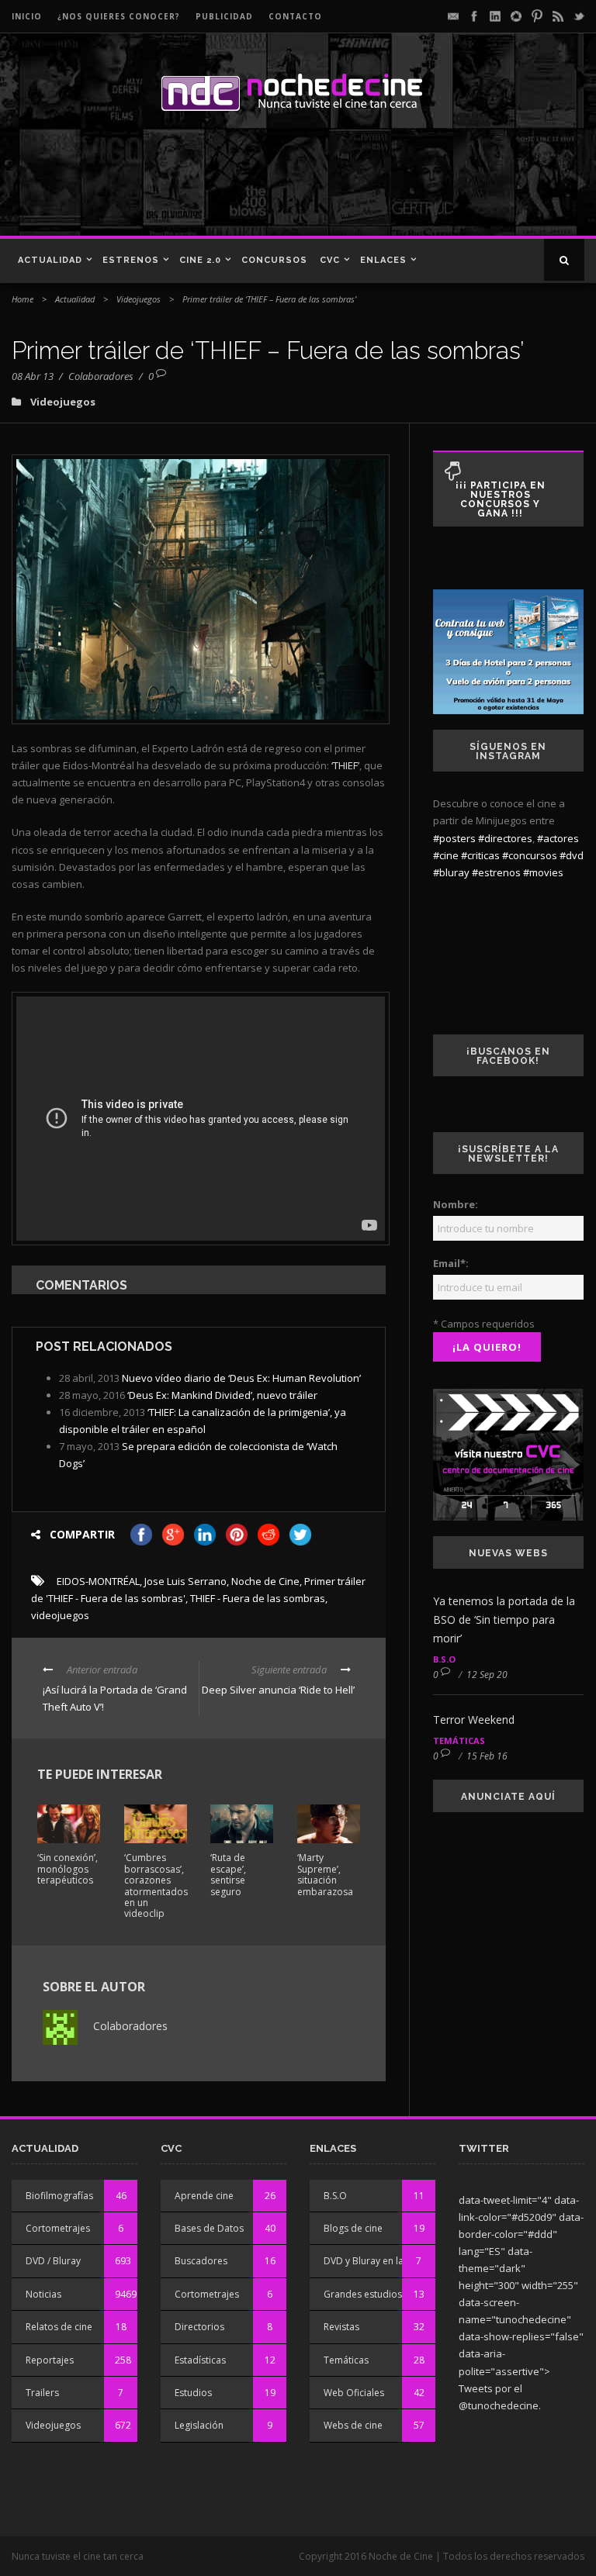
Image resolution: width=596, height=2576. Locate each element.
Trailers (42, 2393)
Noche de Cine (265, 1581)
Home (23, 299)
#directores (505, 838)
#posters (454, 838)
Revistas (341, 2327)
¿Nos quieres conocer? (119, 16)
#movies (543, 872)
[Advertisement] (224, 181)
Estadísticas (200, 2360)
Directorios (199, 2327)
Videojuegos (139, 299)
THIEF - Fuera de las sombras (258, 1598)
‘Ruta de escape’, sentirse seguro (228, 1874)
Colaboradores (101, 376)
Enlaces (383, 260)
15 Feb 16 (487, 1756)
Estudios (193, 2393)
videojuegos (60, 1615)
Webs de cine (353, 2425)
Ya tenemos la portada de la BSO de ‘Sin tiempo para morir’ (504, 1619)
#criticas (480, 855)
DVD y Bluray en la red (372, 2261)
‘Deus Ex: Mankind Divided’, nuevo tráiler (222, 1395)
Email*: (451, 1263)
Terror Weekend (474, 1720)
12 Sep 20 (487, 1675)
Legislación (199, 2425)
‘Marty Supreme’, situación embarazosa (325, 1874)
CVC (330, 260)
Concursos (274, 260)
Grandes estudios (363, 2294)
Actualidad (50, 260)
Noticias (43, 2294)
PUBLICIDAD (224, 16)
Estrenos (131, 260)
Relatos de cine (59, 2327)
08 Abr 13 (33, 376)
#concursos (530, 855)
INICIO (27, 16)
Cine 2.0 (200, 260)
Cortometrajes (58, 2228)
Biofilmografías (59, 2196)
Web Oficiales (354, 2393)
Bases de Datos (209, 2228)
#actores (558, 838)
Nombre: (456, 1204)
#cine (446, 855)
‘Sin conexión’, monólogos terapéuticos (68, 1869)
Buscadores (201, 2261)
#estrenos (496, 872)
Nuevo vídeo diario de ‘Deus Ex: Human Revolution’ (241, 1378)
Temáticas (459, 1740)
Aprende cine (204, 2196)
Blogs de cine (353, 2228)
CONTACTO (295, 16)
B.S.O (444, 1659)
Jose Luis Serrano (185, 1581)
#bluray (451, 872)
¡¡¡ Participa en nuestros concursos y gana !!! (501, 499)
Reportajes (50, 2360)
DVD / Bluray (53, 2261)
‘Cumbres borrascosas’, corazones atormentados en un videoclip (156, 1885)
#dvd (572, 855)
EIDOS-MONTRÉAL (98, 1581)
